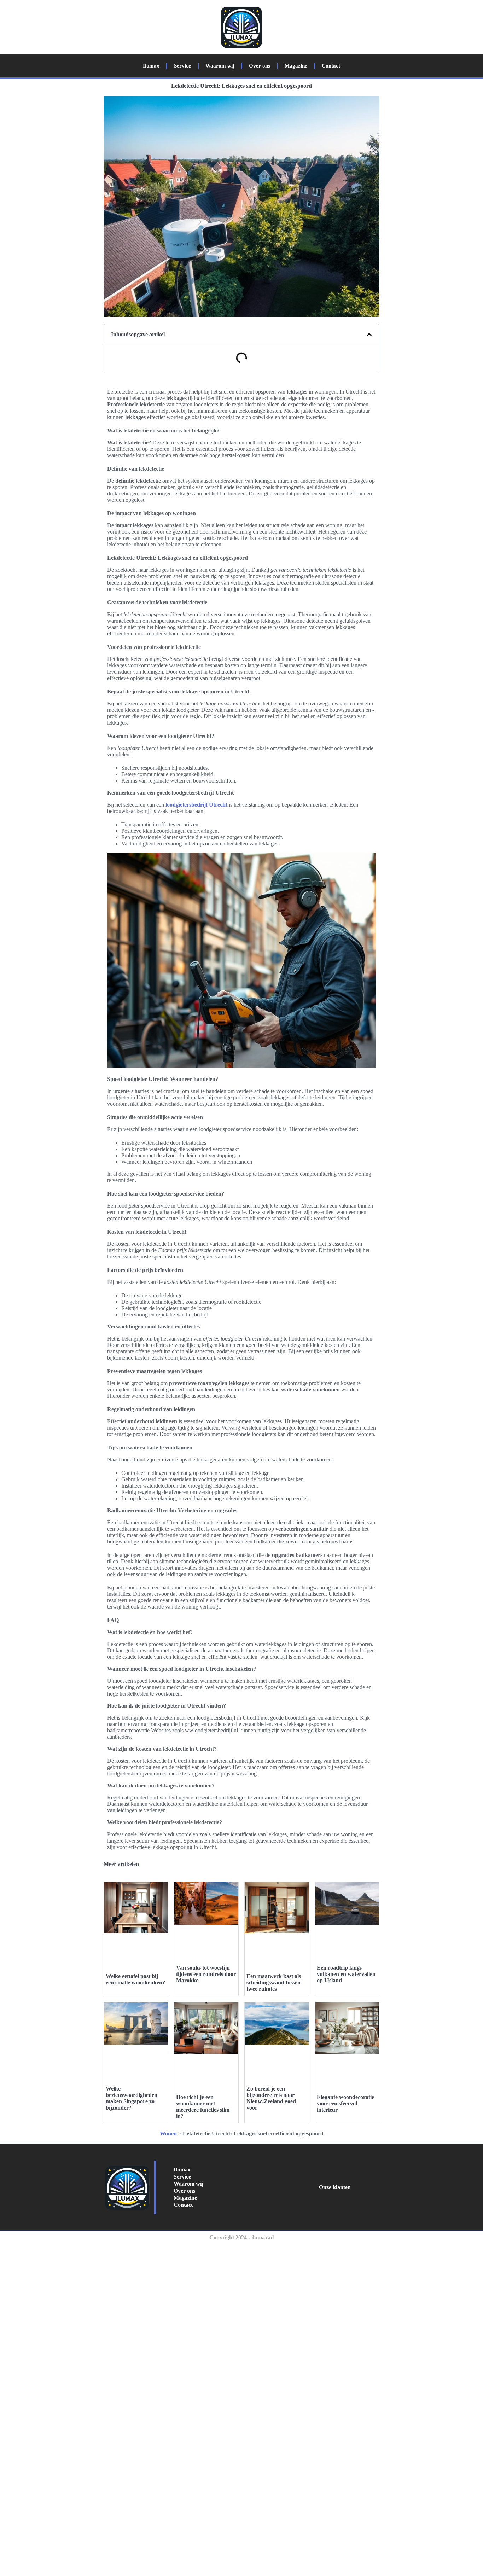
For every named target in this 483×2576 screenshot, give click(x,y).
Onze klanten (335, 2187)
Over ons (260, 66)
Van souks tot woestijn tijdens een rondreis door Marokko (206, 1974)
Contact (331, 66)
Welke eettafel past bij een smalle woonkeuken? (135, 1979)
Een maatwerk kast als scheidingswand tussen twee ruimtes (274, 1982)
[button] (369, 335)
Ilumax (151, 66)
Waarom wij (220, 66)
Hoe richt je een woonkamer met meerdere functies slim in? (203, 2107)
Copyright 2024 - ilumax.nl (241, 2237)
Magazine (296, 66)
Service (182, 66)
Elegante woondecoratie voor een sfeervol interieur (345, 2103)
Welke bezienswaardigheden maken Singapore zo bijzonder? (132, 2098)
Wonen (168, 2133)
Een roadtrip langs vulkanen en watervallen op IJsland (346, 1974)
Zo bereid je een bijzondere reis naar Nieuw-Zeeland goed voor (271, 2098)
